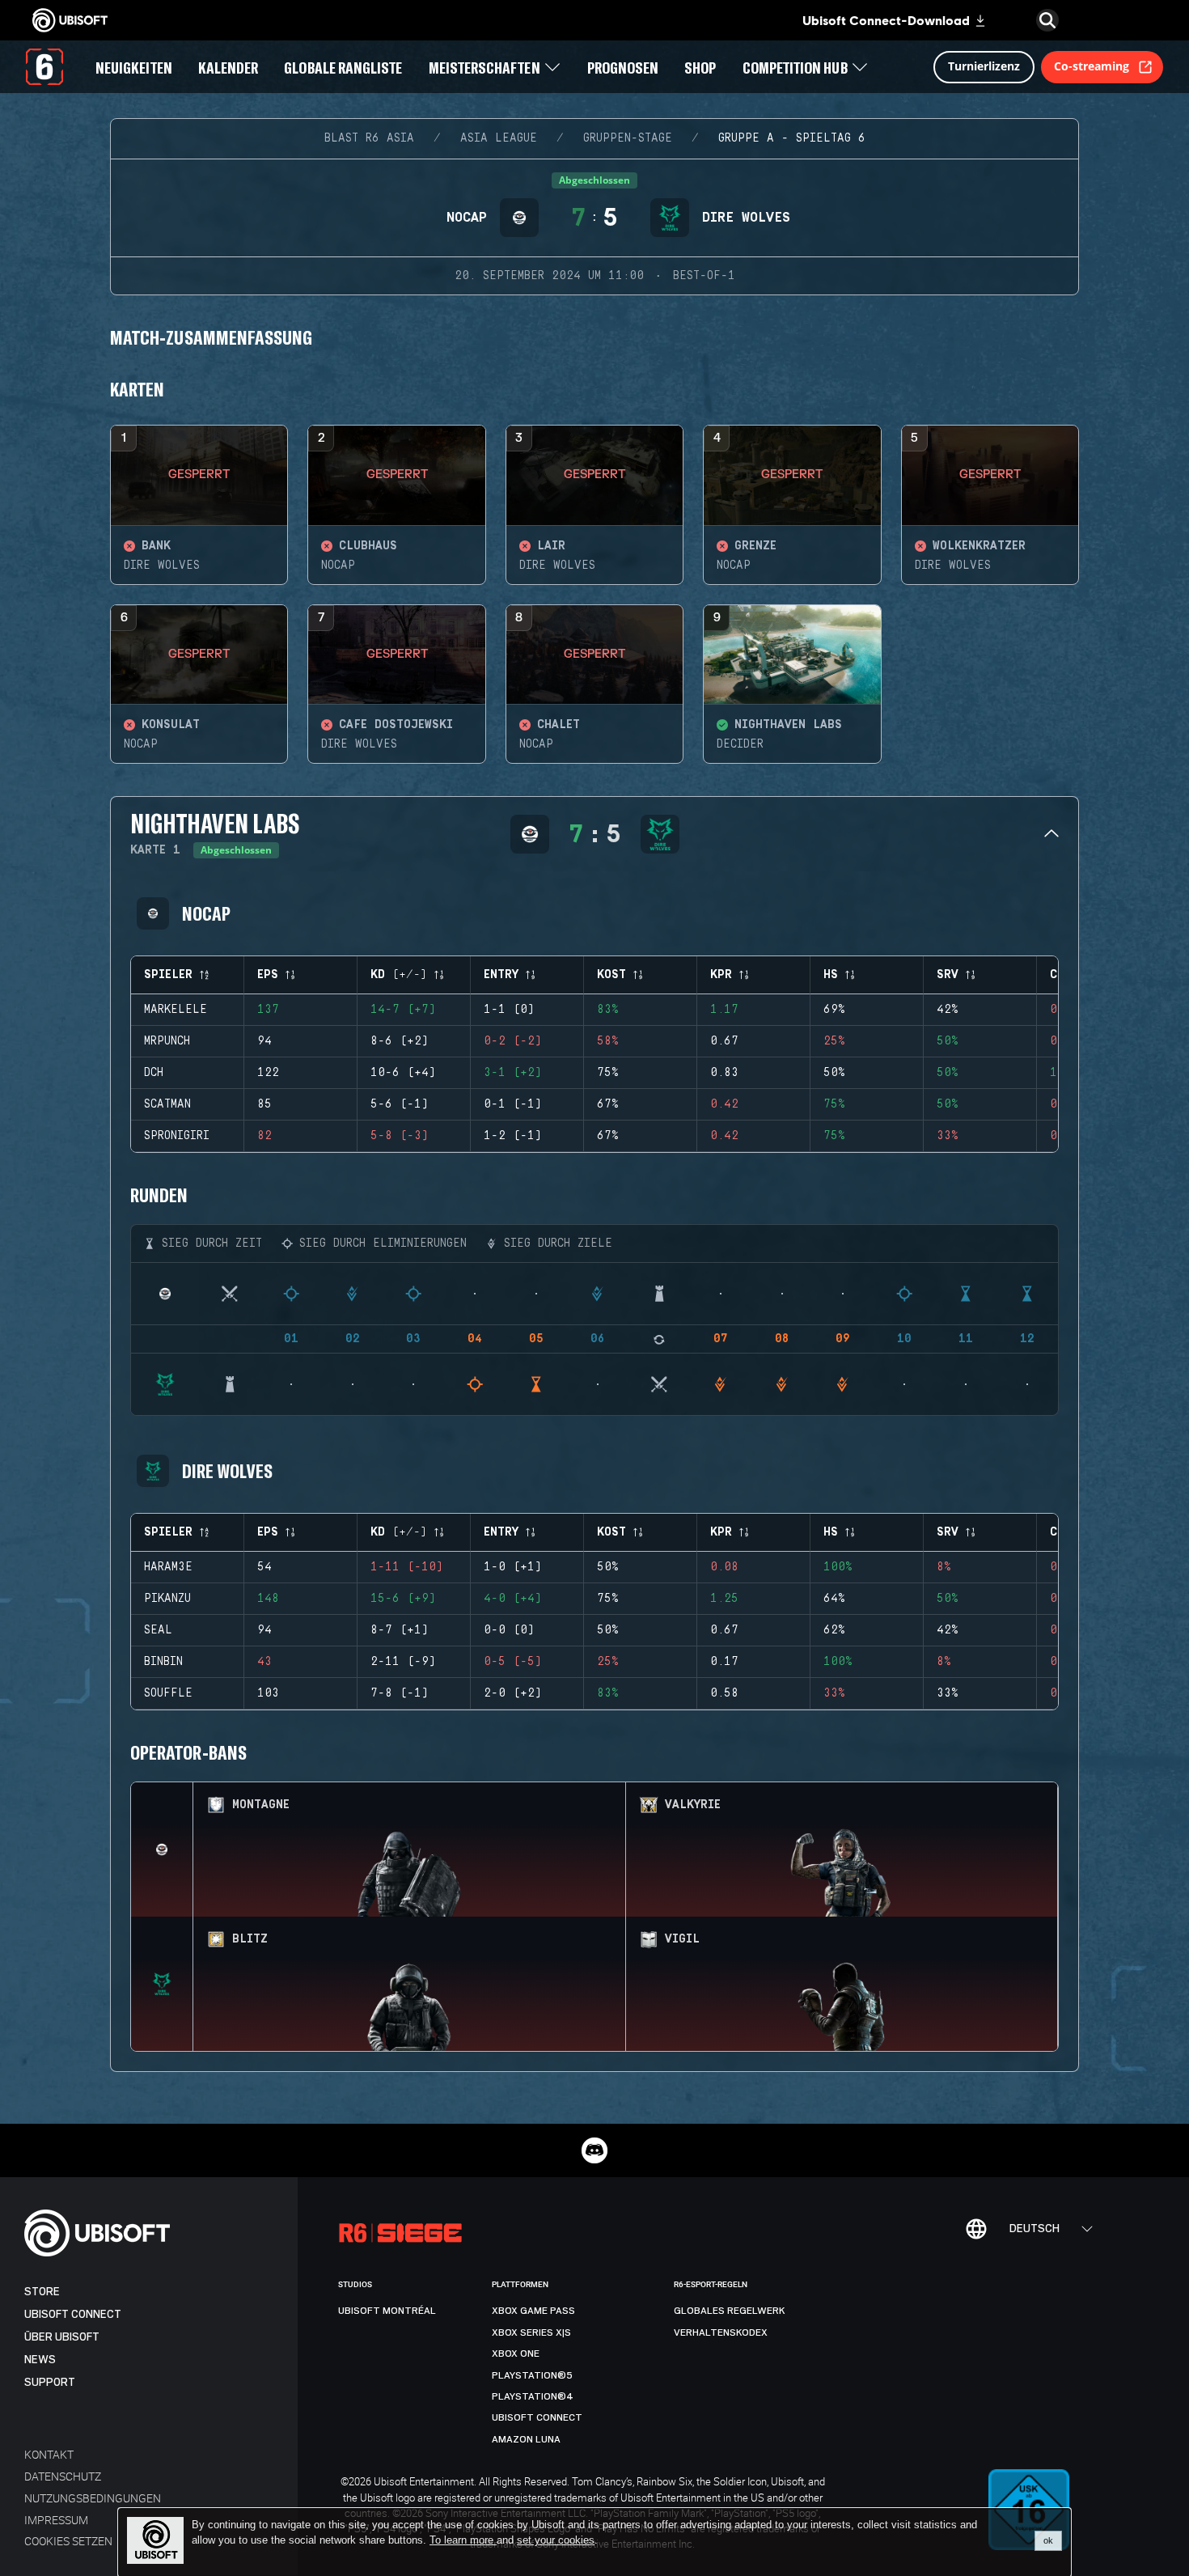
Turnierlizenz (984, 66)
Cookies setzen (68, 2541)
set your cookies (556, 2540)
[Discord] (594, 2150)
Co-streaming (1092, 66)
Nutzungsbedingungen (93, 2498)
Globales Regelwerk (730, 2311)
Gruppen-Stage (628, 138)
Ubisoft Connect (73, 2314)
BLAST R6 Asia (369, 138)
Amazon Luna (526, 2439)
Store (42, 2292)
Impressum (56, 2520)
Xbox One (516, 2354)
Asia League (499, 138)
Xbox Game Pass (533, 2311)
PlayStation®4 (533, 2396)
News (40, 2360)
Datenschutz (63, 2476)
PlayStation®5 (532, 2375)
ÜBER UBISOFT (62, 2337)
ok (1048, 2540)
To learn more (463, 2540)
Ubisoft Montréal (387, 2311)
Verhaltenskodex (721, 2332)
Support (50, 2382)
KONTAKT (49, 2454)
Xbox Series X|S (531, 2332)
